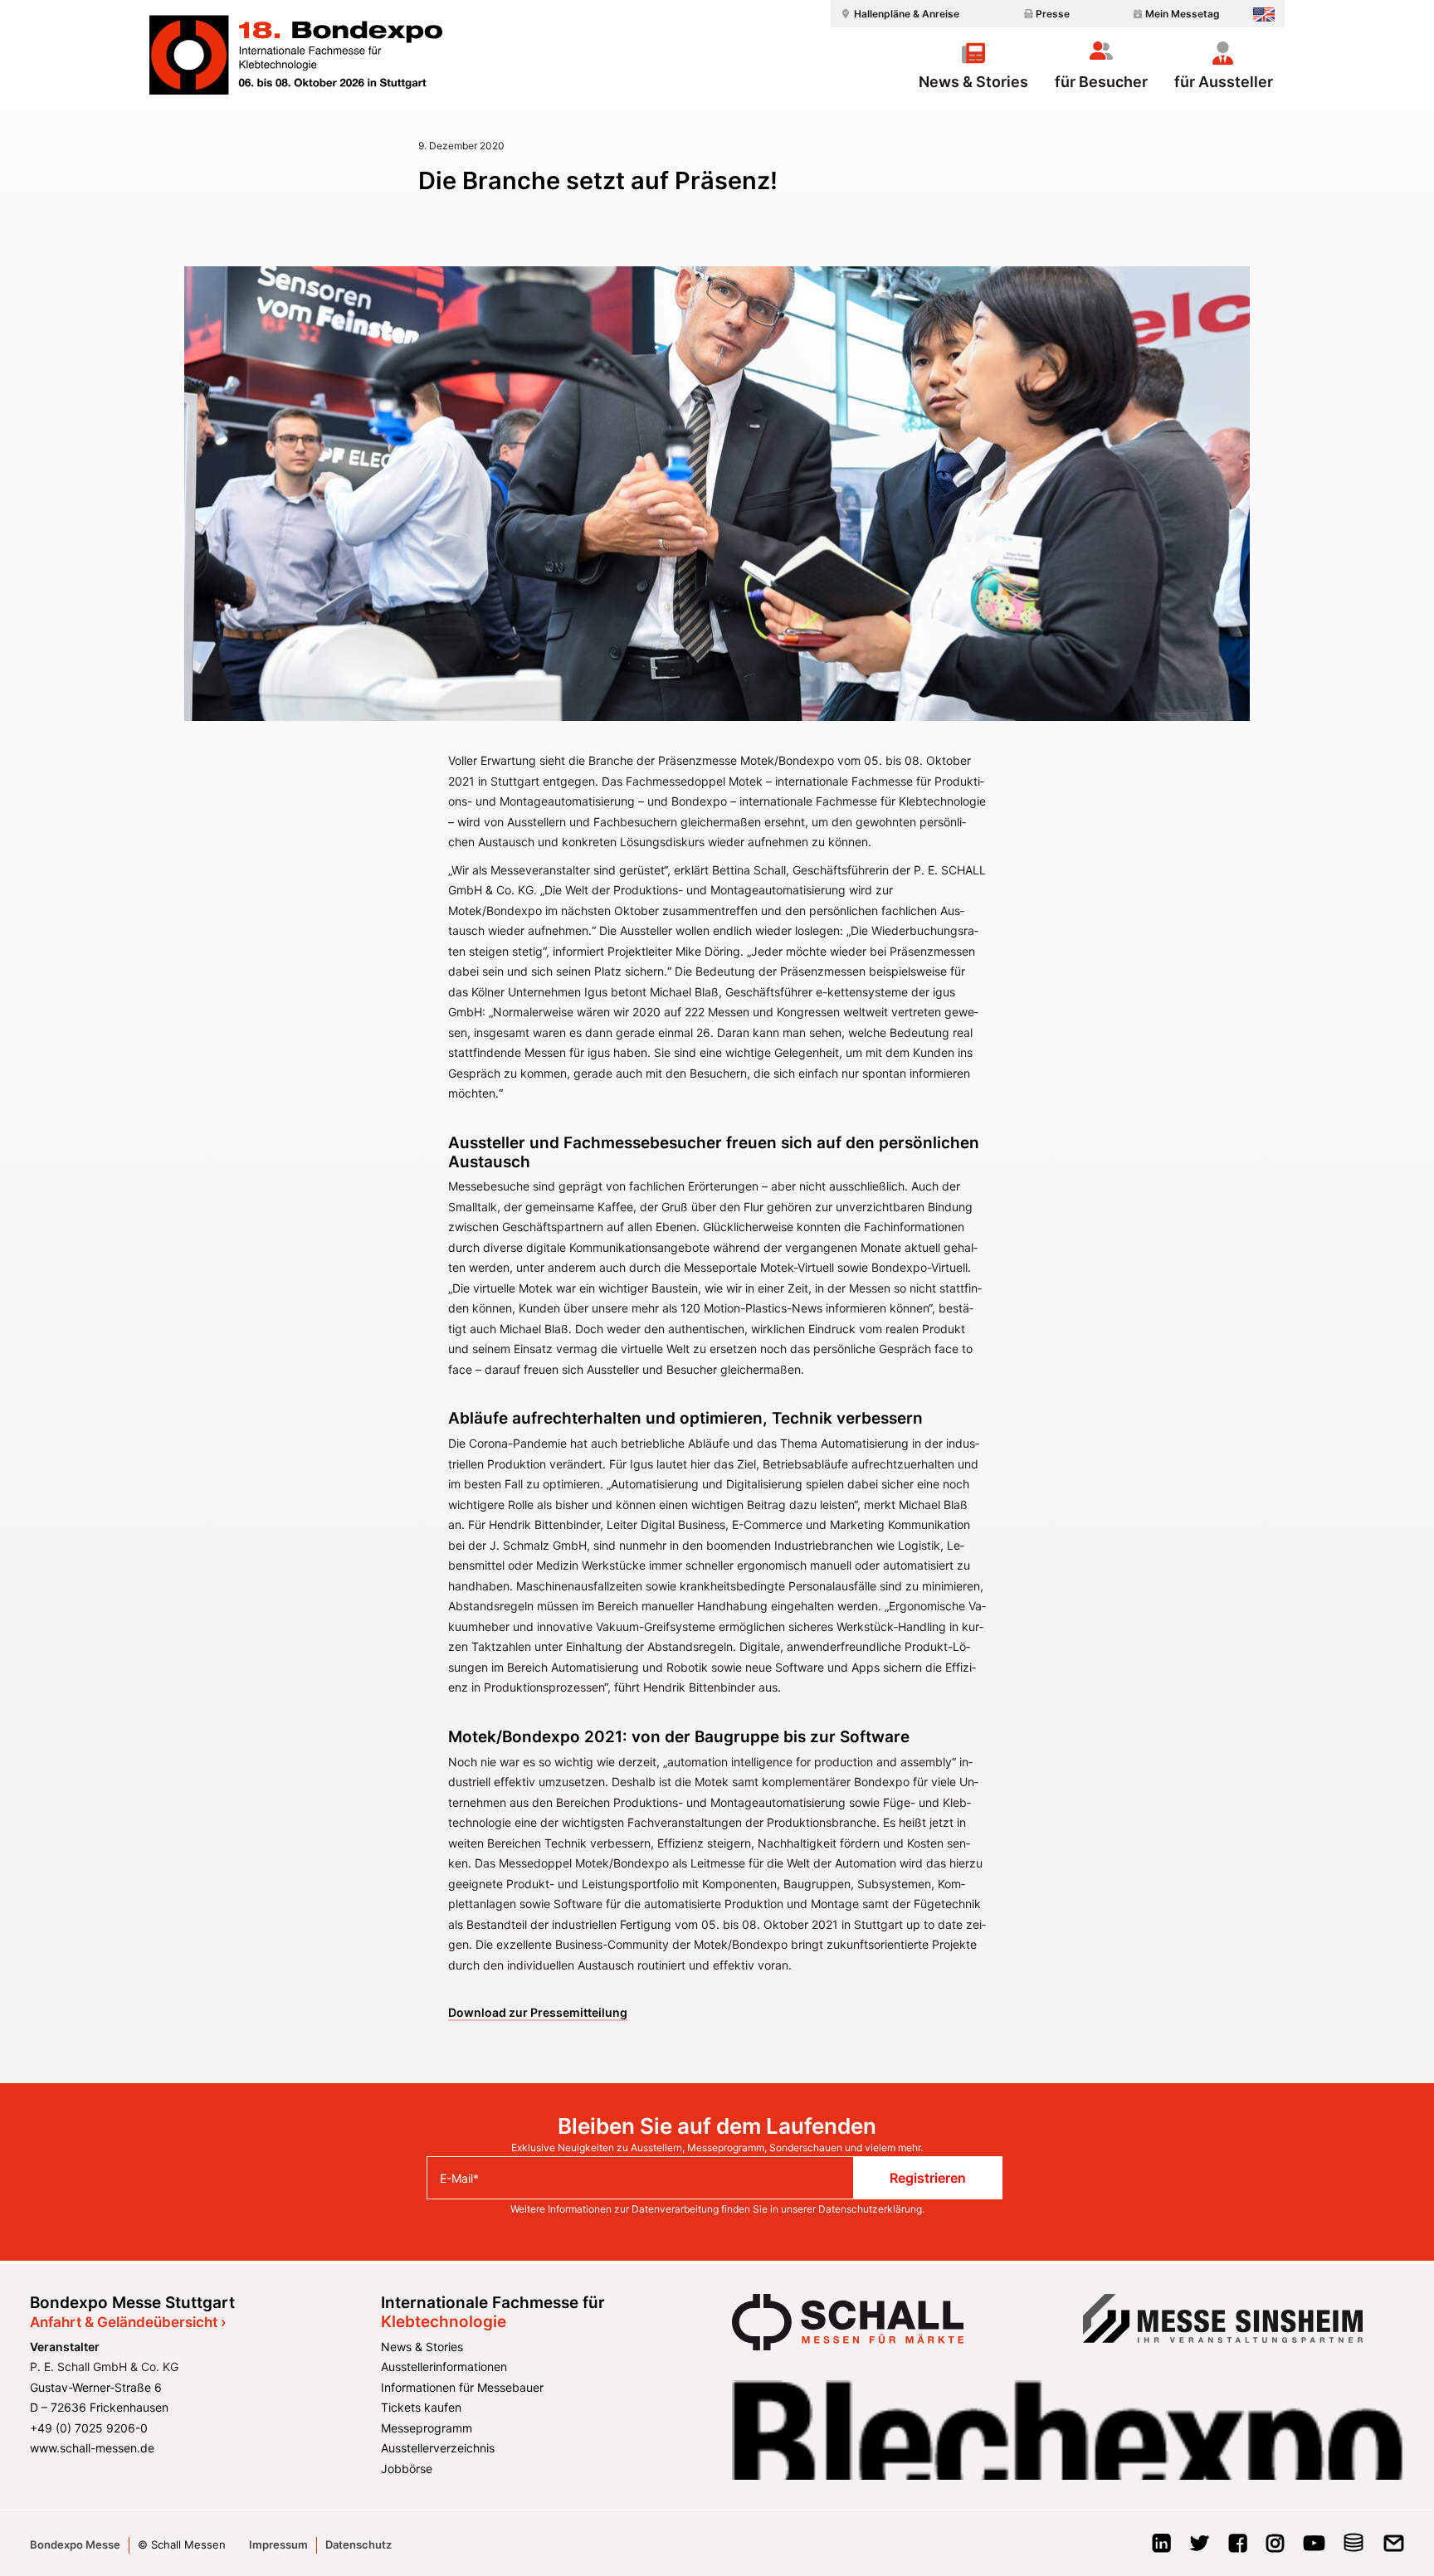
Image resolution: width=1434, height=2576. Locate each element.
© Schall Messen (182, 2544)
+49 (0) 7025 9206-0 (89, 2428)
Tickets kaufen (421, 2407)
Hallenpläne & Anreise (907, 14)
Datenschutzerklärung (870, 2209)
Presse (1053, 14)
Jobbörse (407, 2469)
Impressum (278, 2544)
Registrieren (928, 2178)
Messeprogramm (427, 2428)
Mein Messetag (1183, 14)
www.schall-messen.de (92, 2448)
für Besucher (1101, 81)
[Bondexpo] (296, 55)
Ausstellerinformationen (444, 2367)
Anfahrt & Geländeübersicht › (128, 2322)
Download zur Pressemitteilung (538, 2012)
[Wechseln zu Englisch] (1264, 15)
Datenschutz (358, 2544)
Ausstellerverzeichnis (438, 2448)
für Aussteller (1224, 81)
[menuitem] (898, 14)
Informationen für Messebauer (462, 2387)
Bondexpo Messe (75, 2544)
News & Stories (973, 81)
